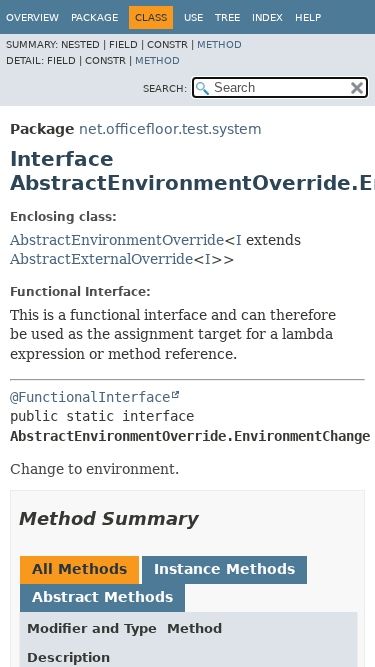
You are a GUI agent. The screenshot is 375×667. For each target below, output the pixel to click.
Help (308, 17)
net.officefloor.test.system (170, 129)
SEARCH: (165, 88)
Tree (227, 17)
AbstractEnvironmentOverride (117, 240)
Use (193, 17)
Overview (32, 17)
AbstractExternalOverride (101, 259)
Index (267, 17)
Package (94, 17)
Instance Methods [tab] (224, 569)
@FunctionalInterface (90, 397)
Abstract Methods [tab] (102, 597)
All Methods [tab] (79, 569)
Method (219, 44)
